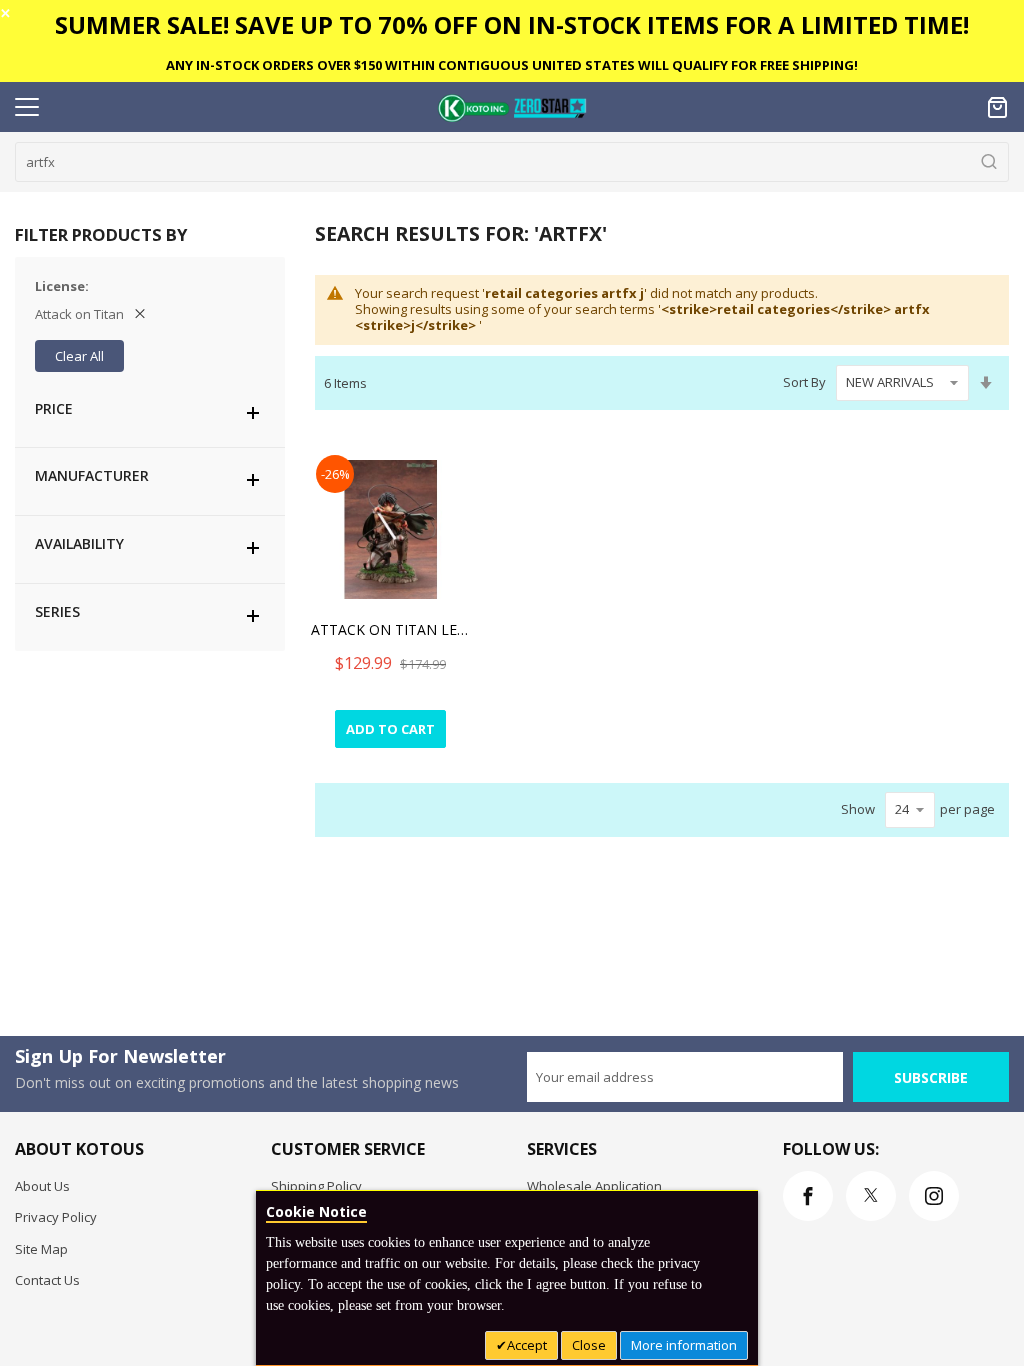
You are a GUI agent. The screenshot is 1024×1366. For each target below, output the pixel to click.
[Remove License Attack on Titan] (140, 314)
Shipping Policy (316, 1186)
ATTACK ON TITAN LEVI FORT (391, 629)
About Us (42, 1186)
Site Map (41, 1249)
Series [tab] (57, 611)
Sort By (804, 382)
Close (589, 1345)
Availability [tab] (79, 543)
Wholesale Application (594, 1186)
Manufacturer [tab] (92, 475)
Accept (527, 1345)
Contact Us (47, 1280)
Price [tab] (54, 408)
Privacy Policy (56, 1217)
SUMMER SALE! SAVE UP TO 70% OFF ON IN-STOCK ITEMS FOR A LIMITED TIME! (512, 24)
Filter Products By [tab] (101, 234)
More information (684, 1345)
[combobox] (512, 162)
